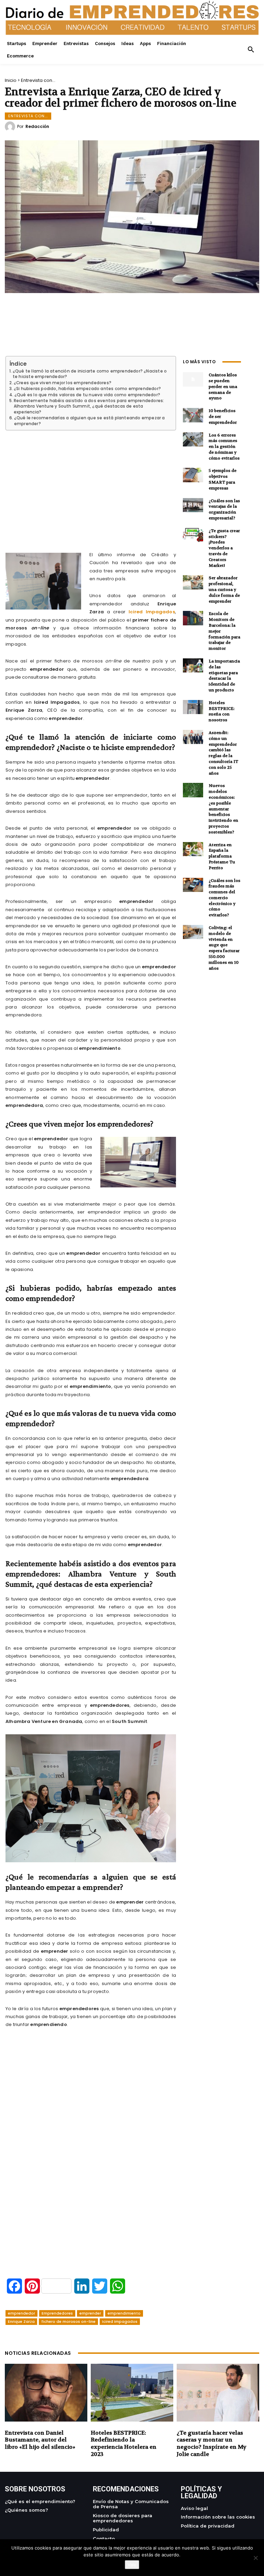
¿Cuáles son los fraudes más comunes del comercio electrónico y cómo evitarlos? (224, 898)
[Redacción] (11, 127)
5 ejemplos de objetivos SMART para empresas (223, 479)
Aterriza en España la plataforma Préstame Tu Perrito (222, 856)
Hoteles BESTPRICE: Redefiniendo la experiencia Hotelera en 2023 (124, 2443)
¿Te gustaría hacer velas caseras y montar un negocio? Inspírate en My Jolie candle (212, 2443)
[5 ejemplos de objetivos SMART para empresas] (193, 475)
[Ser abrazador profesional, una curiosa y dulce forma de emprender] (193, 582)
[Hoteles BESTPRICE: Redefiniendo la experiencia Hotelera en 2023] (132, 2393)
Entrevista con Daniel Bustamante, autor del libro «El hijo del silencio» (40, 2440)
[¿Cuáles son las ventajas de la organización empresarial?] (193, 505)
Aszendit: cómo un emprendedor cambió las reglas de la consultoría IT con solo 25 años (223, 753)
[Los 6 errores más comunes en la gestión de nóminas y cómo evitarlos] (193, 439)
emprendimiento (124, 2313)
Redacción (37, 127)
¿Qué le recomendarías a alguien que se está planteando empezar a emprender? (90, 421)
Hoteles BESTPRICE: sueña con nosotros (222, 711)
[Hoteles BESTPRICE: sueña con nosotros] (193, 707)
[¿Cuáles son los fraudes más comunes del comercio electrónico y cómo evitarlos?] (193, 885)
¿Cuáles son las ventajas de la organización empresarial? (224, 509)
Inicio (11, 80)
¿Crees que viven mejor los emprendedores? (63, 383)
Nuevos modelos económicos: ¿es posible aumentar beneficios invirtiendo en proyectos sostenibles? (223, 809)
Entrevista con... (38, 80)
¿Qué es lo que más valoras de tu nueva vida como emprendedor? (87, 395)
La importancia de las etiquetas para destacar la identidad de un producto (224, 676)
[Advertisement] (91, 483)
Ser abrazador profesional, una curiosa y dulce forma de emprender (224, 589)
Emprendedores (57, 2313)
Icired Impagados (152, 612)
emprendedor (21, 2313)
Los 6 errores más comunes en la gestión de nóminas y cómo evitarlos (224, 447)
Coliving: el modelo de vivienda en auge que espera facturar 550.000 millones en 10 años (224, 948)
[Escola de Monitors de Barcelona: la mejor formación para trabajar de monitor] (193, 618)
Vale (132, 2565)
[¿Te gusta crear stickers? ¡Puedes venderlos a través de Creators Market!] (193, 535)
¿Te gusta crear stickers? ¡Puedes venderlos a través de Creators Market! (224, 548)
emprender (90, 2313)
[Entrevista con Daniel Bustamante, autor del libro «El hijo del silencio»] (46, 2393)
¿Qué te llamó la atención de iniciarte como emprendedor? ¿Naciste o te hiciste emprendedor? (90, 374)
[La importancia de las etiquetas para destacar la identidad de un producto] (193, 665)
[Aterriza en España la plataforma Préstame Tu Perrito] (193, 849)
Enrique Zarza (21, 2321)
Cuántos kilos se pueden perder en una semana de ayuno (223, 386)
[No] (255, 2558)
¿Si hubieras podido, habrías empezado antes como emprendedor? (87, 389)
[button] (251, 50)
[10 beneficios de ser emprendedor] (193, 415)
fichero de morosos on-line (68, 2321)
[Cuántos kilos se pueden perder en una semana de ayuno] (193, 379)
